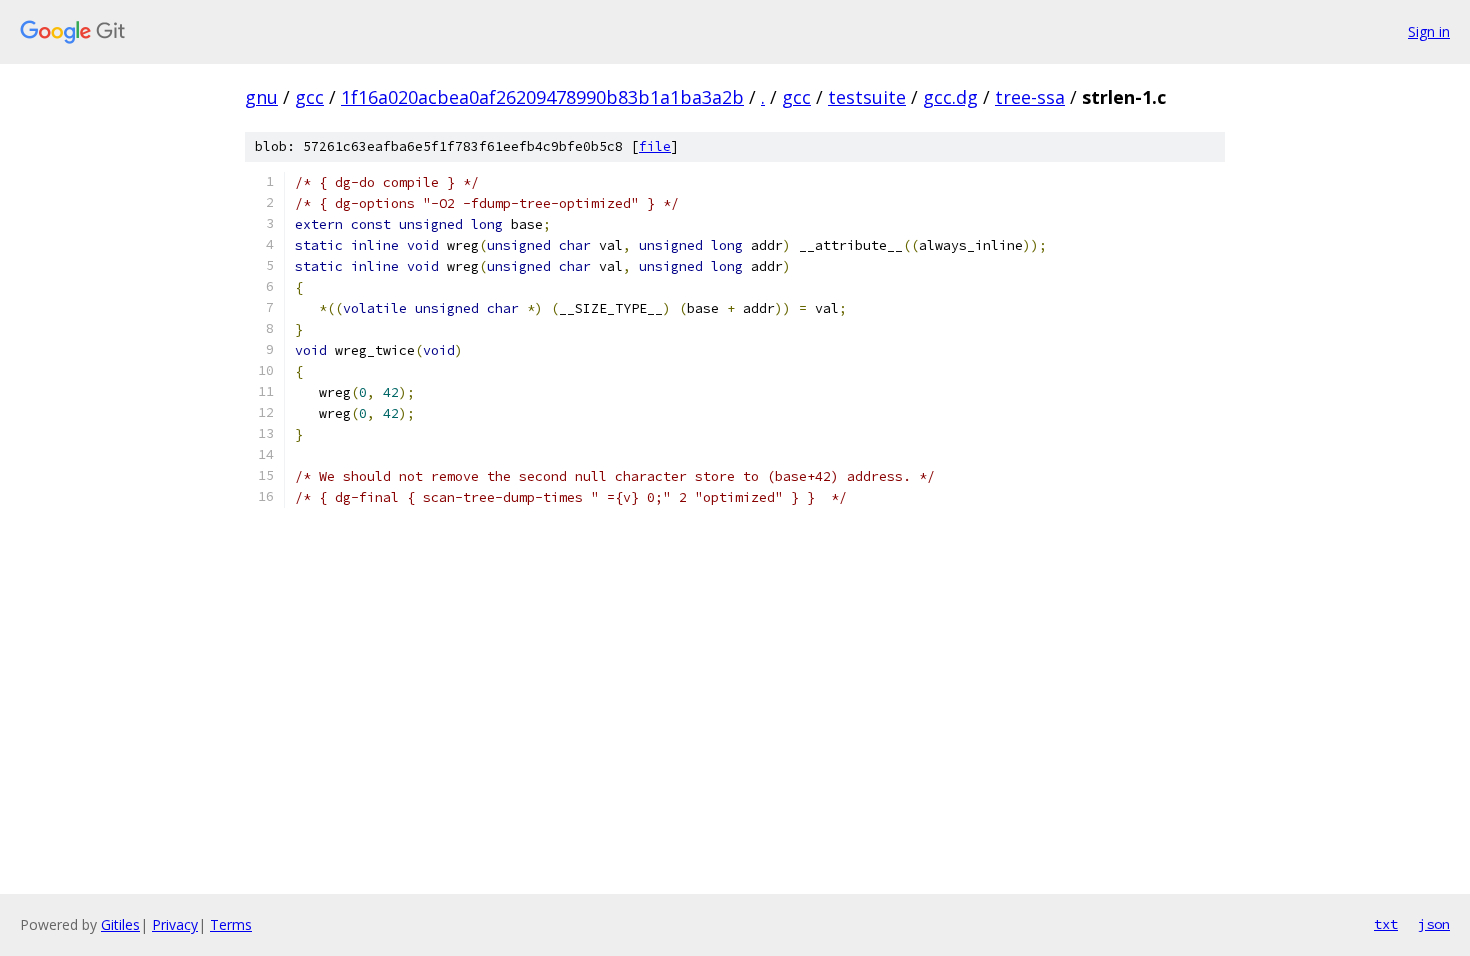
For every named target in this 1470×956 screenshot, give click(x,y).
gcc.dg (950, 97)
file (655, 146)
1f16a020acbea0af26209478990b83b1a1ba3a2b (542, 97)
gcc (309, 97)
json (1434, 924)
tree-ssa (1030, 97)
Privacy (175, 924)
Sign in (1429, 31)
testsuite (867, 97)
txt (1386, 924)
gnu (261, 97)
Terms (231, 924)
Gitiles (120, 924)
